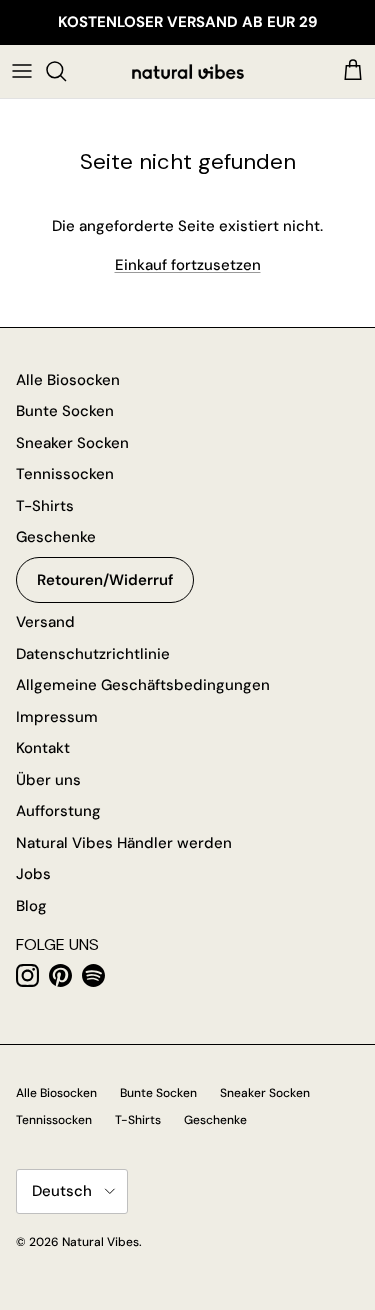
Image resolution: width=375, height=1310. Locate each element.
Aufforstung (58, 811)
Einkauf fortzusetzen (188, 265)
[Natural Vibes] (188, 71)
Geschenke (56, 537)
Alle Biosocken (68, 380)
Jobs (33, 874)
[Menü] (22, 71)
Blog (31, 906)
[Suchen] (66, 71)
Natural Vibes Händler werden (124, 843)
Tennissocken (65, 474)
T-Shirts (45, 506)
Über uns (48, 780)
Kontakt (43, 748)
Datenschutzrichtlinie (93, 654)
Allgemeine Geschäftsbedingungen (143, 685)
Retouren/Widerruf (105, 580)
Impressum (57, 717)
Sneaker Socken (72, 443)
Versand (45, 622)
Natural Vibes (100, 1242)
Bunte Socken (65, 411)
